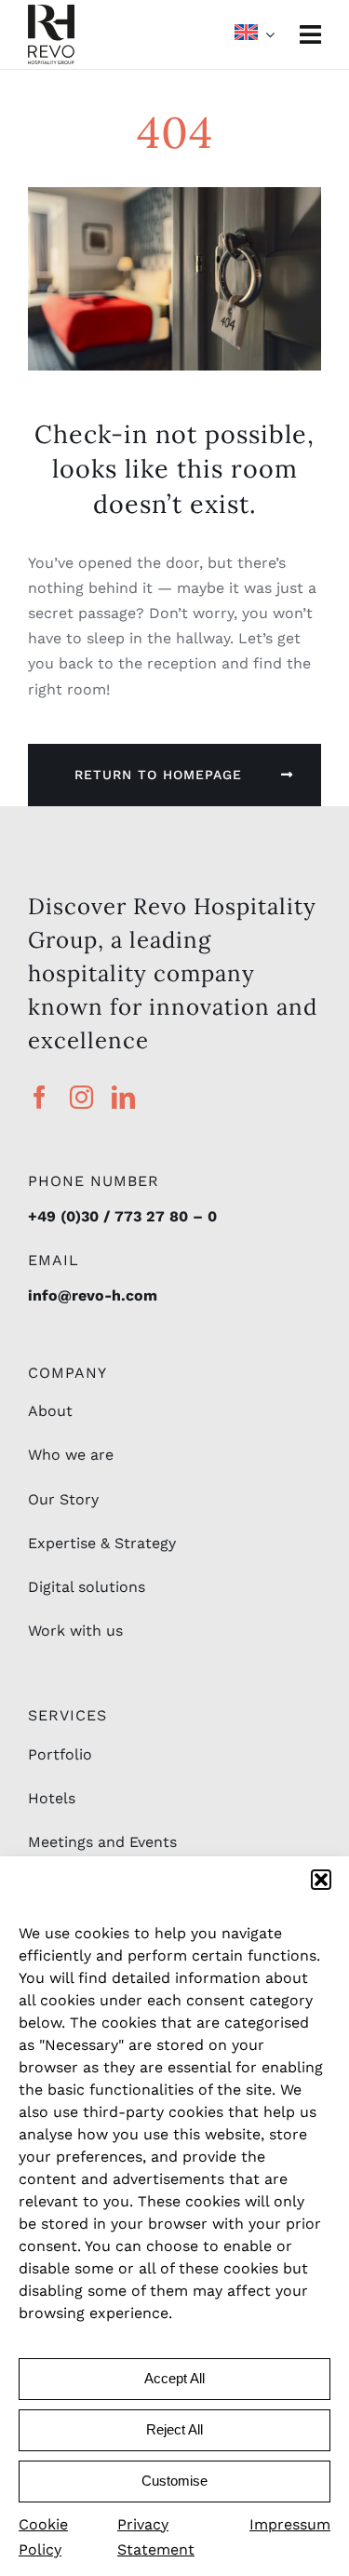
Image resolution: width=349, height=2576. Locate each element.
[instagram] (81, 1097)
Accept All (174, 2378)
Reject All (174, 2429)
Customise (174, 2481)
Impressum (290, 2524)
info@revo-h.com (93, 1295)
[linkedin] (123, 1097)
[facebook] (40, 1097)
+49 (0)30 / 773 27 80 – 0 (122, 1216)
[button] (321, 1880)
